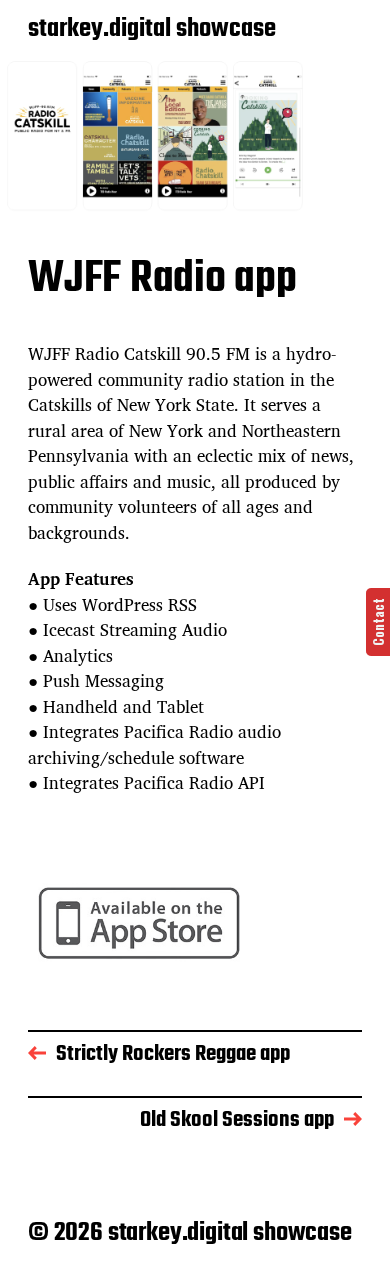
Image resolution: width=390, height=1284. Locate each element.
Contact (378, 622)
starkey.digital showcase (152, 30)
